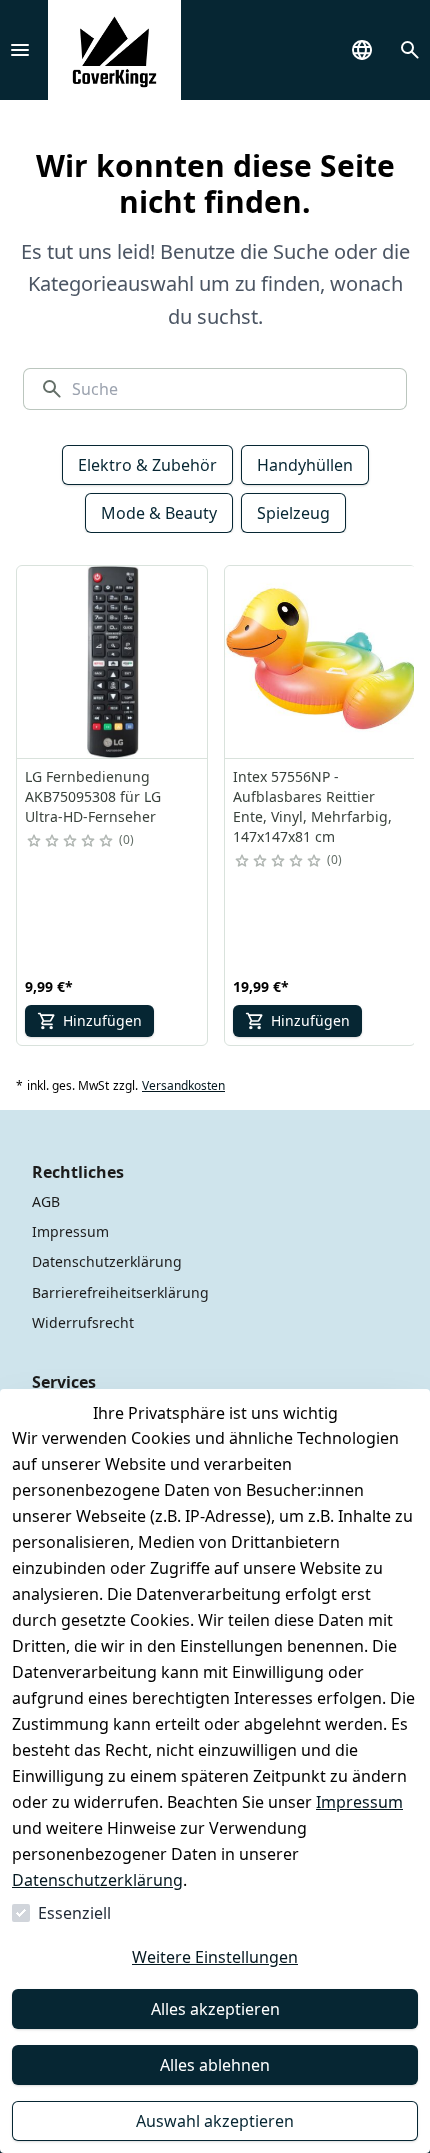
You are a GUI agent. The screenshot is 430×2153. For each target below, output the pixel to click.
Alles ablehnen (215, 2065)
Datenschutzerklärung (97, 1880)
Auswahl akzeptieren (215, 2121)
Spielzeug (293, 513)
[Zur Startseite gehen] (114, 50)
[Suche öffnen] (410, 50)
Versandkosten (183, 1086)
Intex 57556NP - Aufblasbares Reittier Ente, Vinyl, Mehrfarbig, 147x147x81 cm (312, 806)
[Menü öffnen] (20, 50)
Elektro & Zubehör (147, 465)
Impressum (359, 1802)
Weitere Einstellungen (215, 1957)
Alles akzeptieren (215, 2009)
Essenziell (74, 1913)
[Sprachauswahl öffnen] (362, 50)
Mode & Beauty (159, 513)
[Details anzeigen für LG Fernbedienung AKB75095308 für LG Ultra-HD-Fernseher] (113, 662)
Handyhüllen (305, 465)
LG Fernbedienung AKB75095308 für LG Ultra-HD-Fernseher (93, 796)
